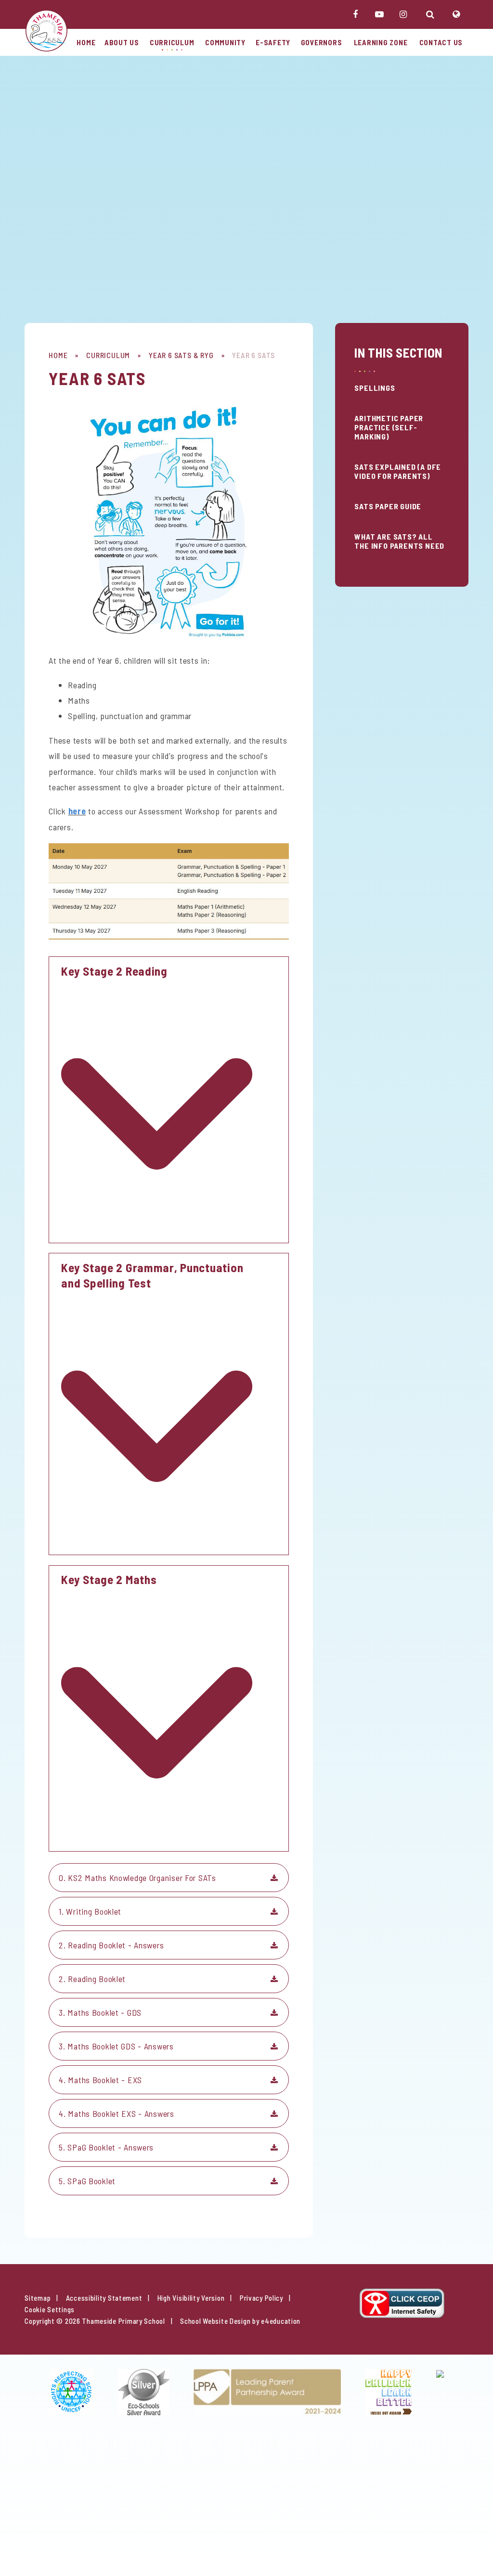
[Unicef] (71, 2392)
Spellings (375, 388)
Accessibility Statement (104, 2298)
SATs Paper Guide (388, 506)
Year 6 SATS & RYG (181, 355)
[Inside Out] (389, 2392)
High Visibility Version (191, 2298)
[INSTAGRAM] (403, 14)
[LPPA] (267, 2392)
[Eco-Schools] (144, 2392)
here (77, 811)
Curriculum (108, 355)
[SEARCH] (430, 14)
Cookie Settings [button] (50, 2309)
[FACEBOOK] (355, 14)
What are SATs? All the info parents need (399, 541)
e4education (281, 2321)
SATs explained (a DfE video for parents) (398, 471)
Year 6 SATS (253, 355)
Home (58, 355)
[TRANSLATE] (456, 14)
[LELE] (440, 2392)
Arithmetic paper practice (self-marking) (389, 427)
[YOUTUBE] (379, 14)
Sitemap (38, 2298)
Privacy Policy (261, 2298)
